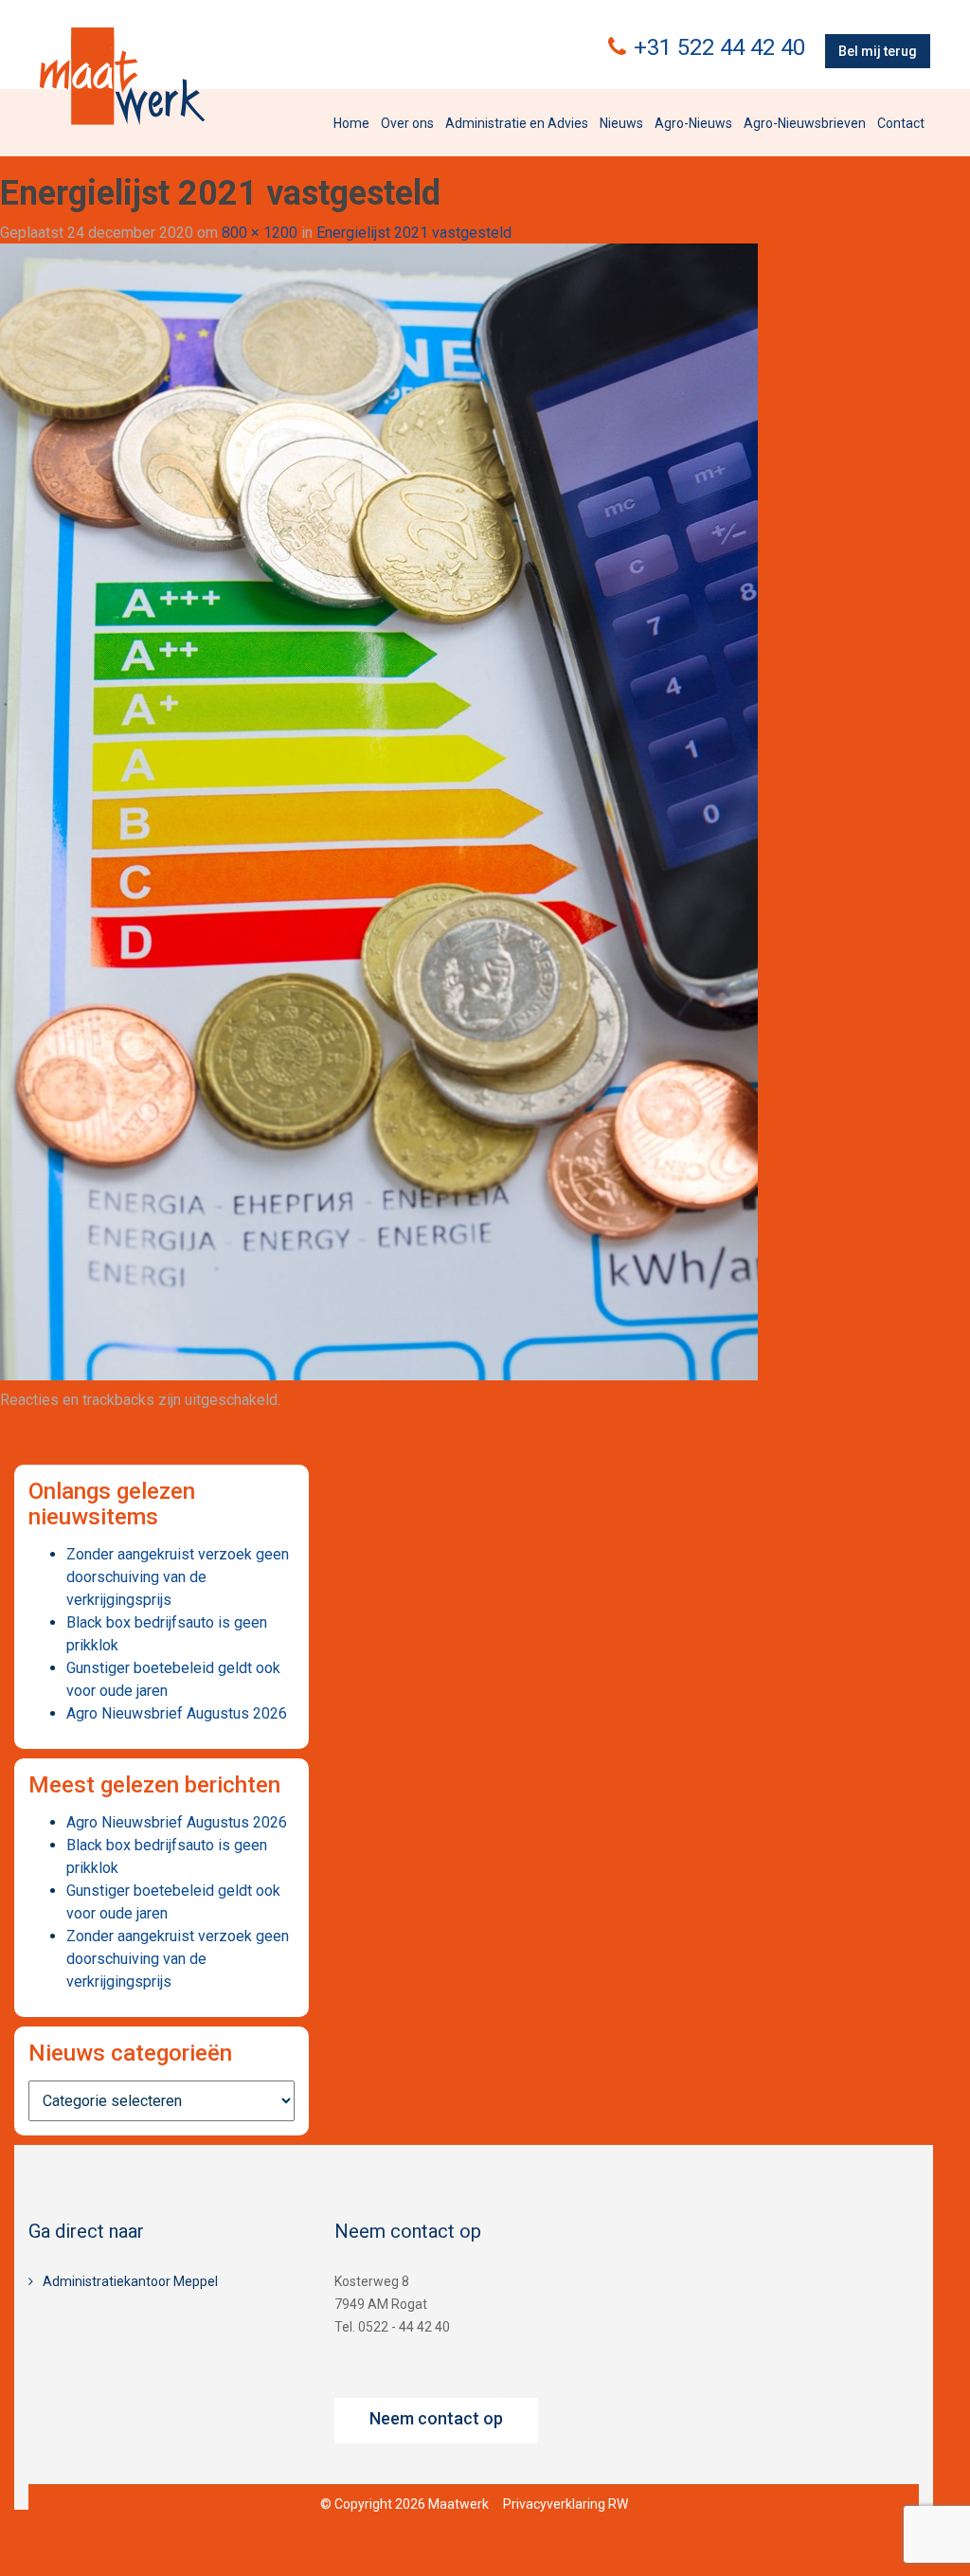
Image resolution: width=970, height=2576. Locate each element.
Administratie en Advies (517, 123)
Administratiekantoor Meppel (130, 2281)
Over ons (407, 123)
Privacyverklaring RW (566, 2504)
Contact (901, 123)
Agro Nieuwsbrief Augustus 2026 (177, 1713)
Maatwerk (122, 76)
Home (351, 123)
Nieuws (621, 123)
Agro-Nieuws (693, 123)
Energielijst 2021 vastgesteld (414, 233)
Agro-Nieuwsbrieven (805, 123)
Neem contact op (436, 2418)
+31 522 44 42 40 (719, 47)
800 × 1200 (260, 233)
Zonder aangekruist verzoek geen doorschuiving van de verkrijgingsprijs (178, 1577)
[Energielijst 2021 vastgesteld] (379, 811)
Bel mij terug (878, 51)
